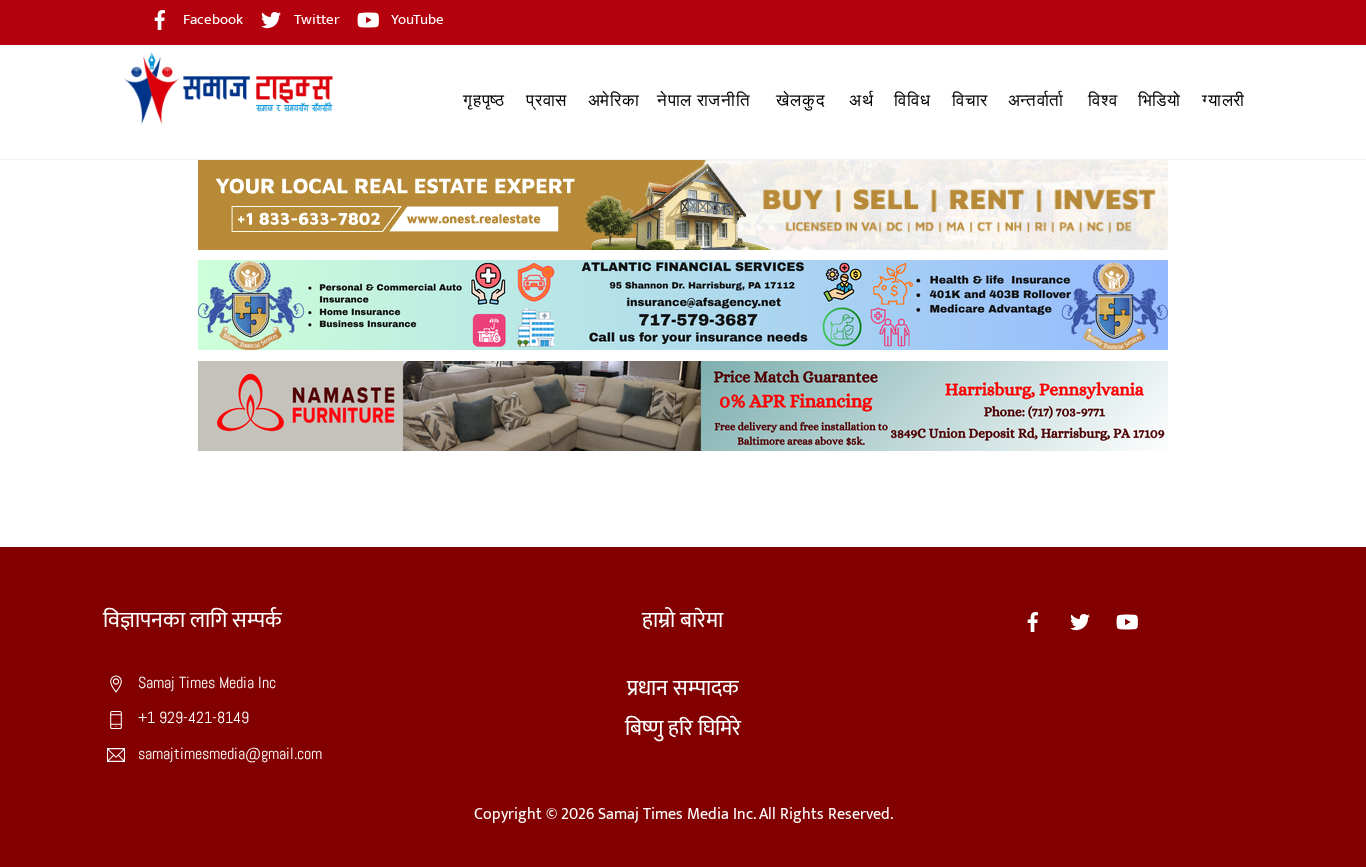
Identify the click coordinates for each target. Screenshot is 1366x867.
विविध (912, 100)
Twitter (315, 19)
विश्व (1102, 100)
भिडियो (1159, 100)
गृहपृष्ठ (483, 100)
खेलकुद (800, 100)
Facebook (211, 19)
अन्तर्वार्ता (1036, 100)
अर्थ (861, 100)
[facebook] (1033, 620)
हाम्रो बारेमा (682, 620)
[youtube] (1127, 620)
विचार (970, 100)
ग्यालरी (1223, 100)
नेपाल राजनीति (704, 100)
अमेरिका (614, 100)
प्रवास (546, 100)
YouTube (416, 19)
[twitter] (1080, 620)
